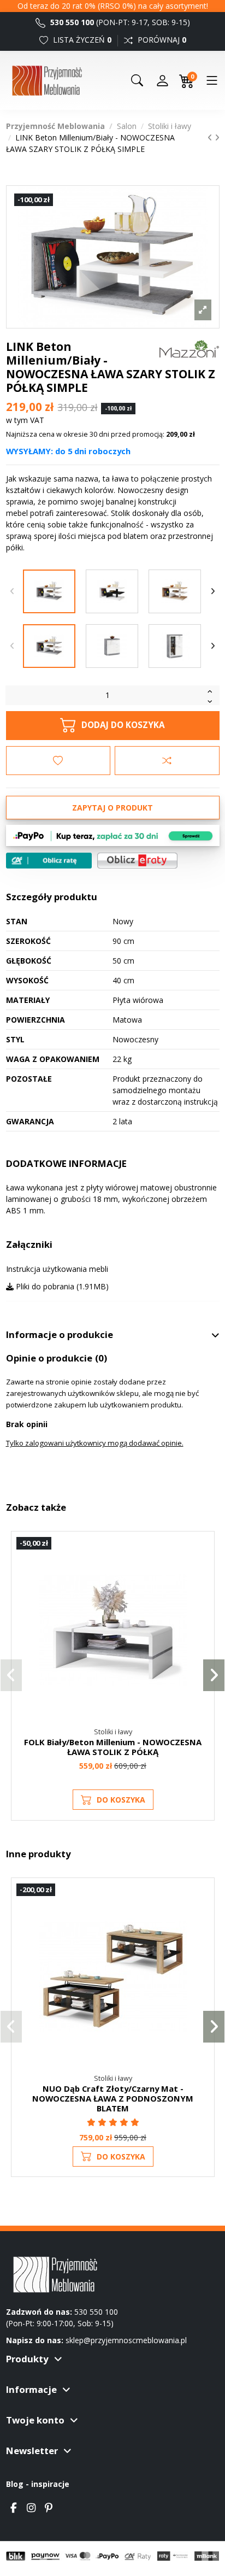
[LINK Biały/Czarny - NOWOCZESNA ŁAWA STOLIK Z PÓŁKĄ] (112, 591)
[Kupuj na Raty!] (49, 861)
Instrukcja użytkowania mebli (57, 1269)
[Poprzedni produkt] (211, 137)
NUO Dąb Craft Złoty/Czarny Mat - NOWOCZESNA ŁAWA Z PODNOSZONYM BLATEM (113, 2098)
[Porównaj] (200, 1574)
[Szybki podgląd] (200, 1593)
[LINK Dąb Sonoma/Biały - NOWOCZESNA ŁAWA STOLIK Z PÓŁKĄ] (175, 591)
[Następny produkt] (217, 137)
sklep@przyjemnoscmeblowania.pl (126, 2340)
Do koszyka (121, 1800)
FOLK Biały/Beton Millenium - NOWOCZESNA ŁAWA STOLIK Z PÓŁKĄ (113, 1747)
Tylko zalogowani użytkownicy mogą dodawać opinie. (95, 1443)
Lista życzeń (81, 40)
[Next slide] (213, 591)
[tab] (113, 1335)
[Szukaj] (137, 80)
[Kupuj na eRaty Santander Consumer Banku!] (137, 859)
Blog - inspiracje (38, 2484)
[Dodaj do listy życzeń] (58, 760)
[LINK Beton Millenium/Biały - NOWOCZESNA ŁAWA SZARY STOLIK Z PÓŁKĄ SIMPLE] (49, 591)
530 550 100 (71, 22)
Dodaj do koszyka (123, 725)
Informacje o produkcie (60, 1335)
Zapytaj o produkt (112, 808)
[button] (11, 1675)
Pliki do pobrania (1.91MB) (61, 1286)
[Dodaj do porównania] (167, 760)
